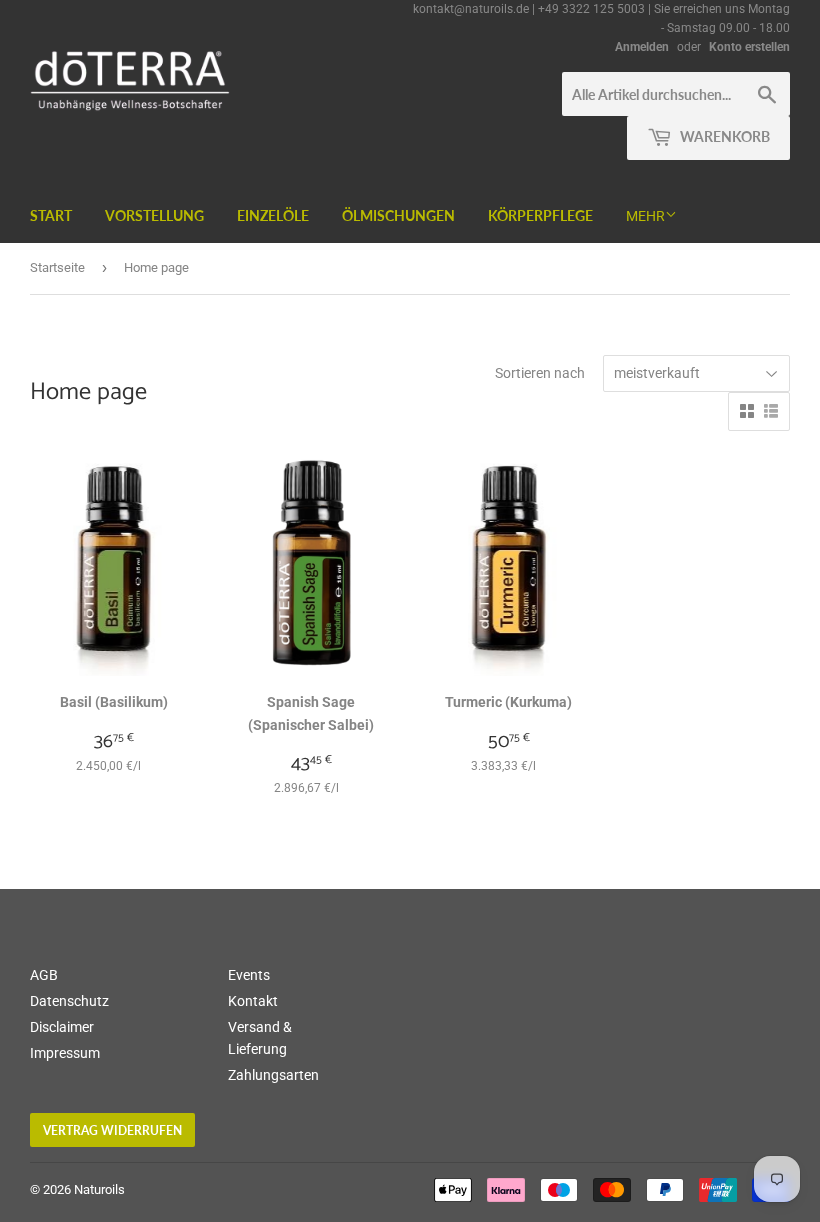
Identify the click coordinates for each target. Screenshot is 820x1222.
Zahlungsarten (273, 1075)
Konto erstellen (749, 47)
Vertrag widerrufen (112, 1130)
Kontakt (253, 1001)
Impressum (65, 1053)
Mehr (645, 216)
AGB (44, 975)
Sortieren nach (540, 373)
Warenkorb (723, 136)
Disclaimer (62, 1027)
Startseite (57, 267)
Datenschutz (69, 1001)
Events (249, 975)
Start (51, 215)
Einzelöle (273, 215)
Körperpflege (540, 215)
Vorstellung (154, 215)
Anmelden (642, 47)
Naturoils (99, 1189)
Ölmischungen (398, 215)
